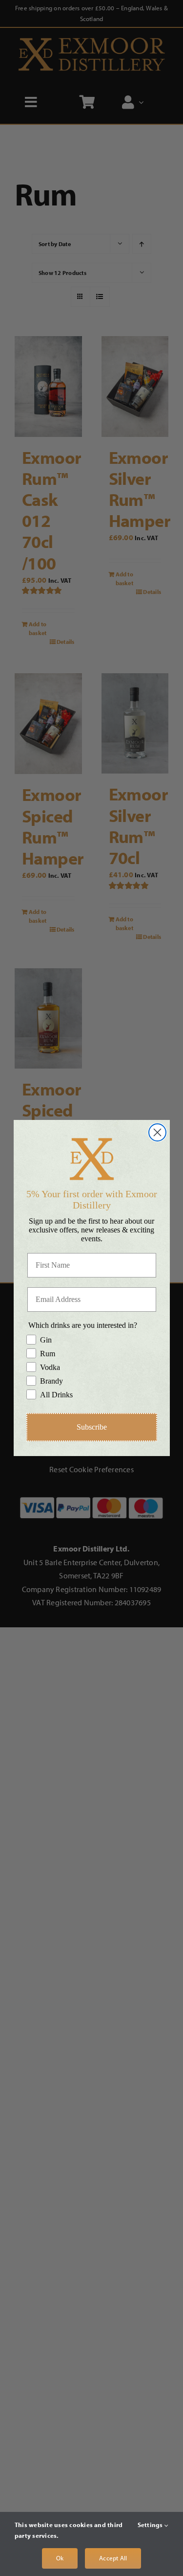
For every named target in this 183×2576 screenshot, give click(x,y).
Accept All (113, 2558)
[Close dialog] (157, 1132)
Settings (151, 2525)
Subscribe (92, 1427)
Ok (60, 2558)
